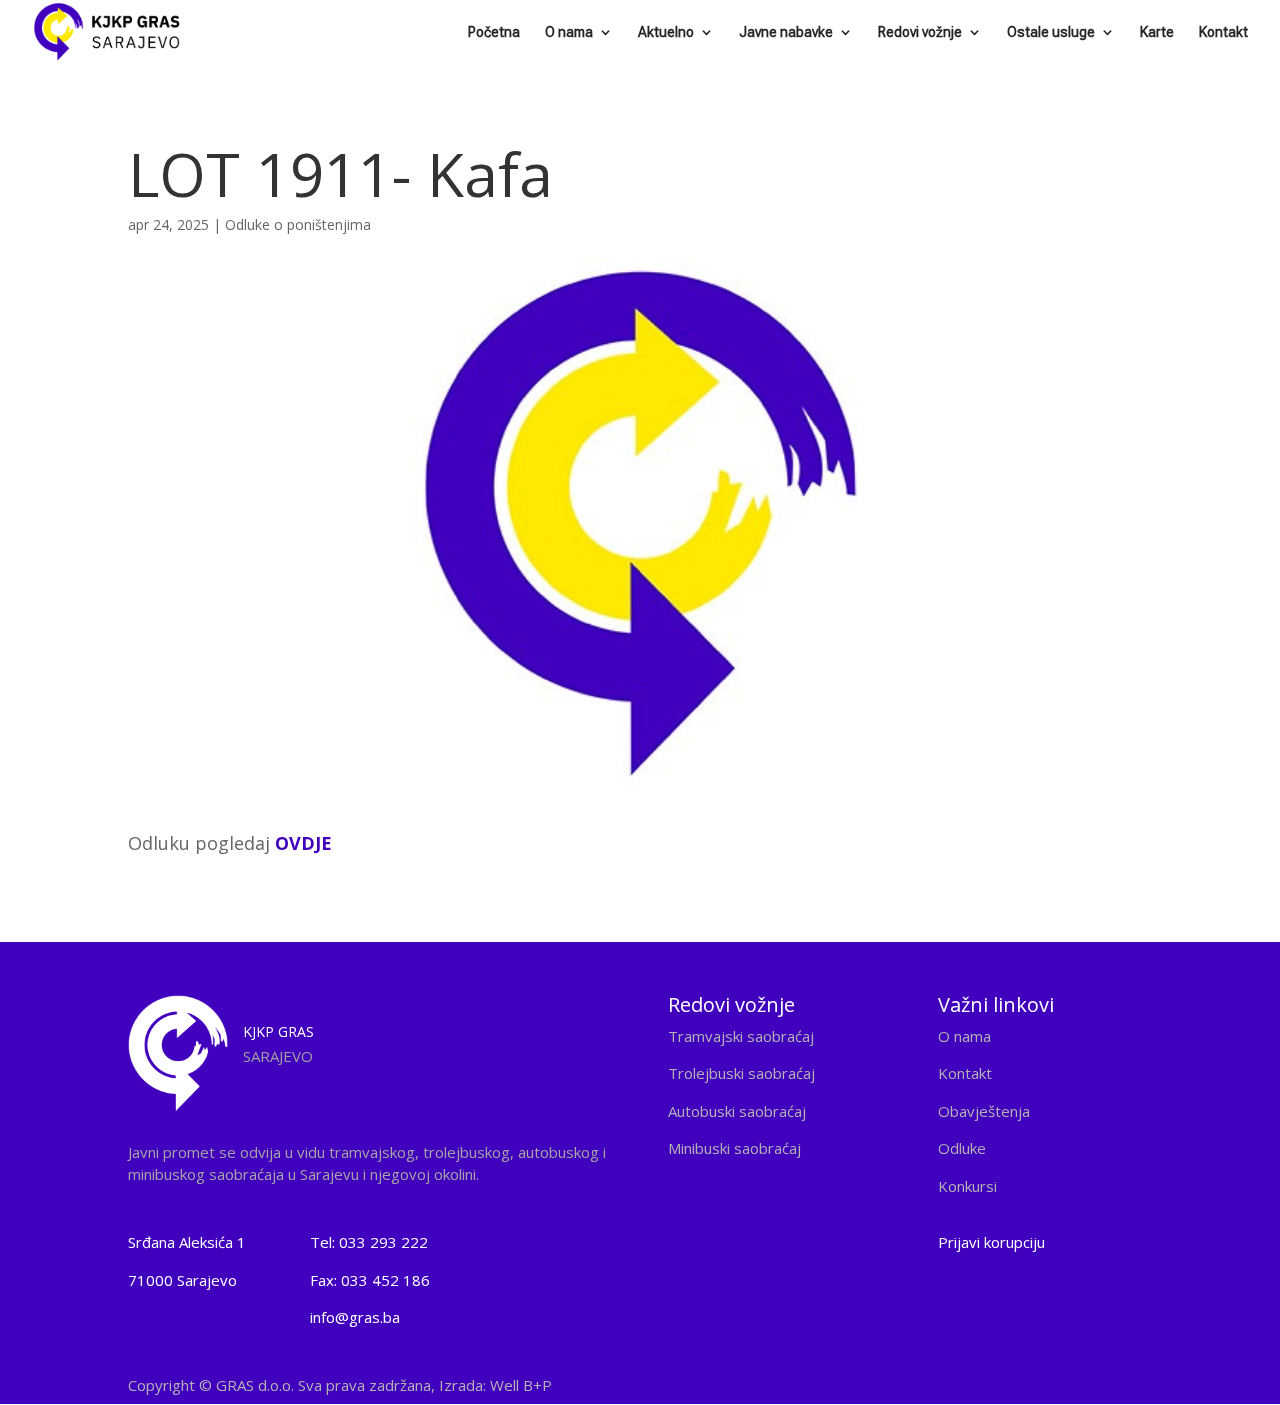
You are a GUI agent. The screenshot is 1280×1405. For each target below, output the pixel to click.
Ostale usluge (1051, 32)
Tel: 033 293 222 (369, 1242)
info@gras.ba (355, 1317)
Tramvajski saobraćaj (741, 1036)
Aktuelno (666, 32)
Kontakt (1223, 32)
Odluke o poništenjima (298, 224)
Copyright (340, 1385)
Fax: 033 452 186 (370, 1280)
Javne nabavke (786, 32)
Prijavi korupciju (991, 1242)
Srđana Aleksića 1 (187, 1242)
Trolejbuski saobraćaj (741, 1073)
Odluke (962, 1148)
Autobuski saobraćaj (737, 1111)
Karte (1157, 32)
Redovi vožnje (920, 32)
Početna (494, 32)
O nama (569, 32)
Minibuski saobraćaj (734, 1148)
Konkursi (967, 1186)
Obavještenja (984, 1111)
